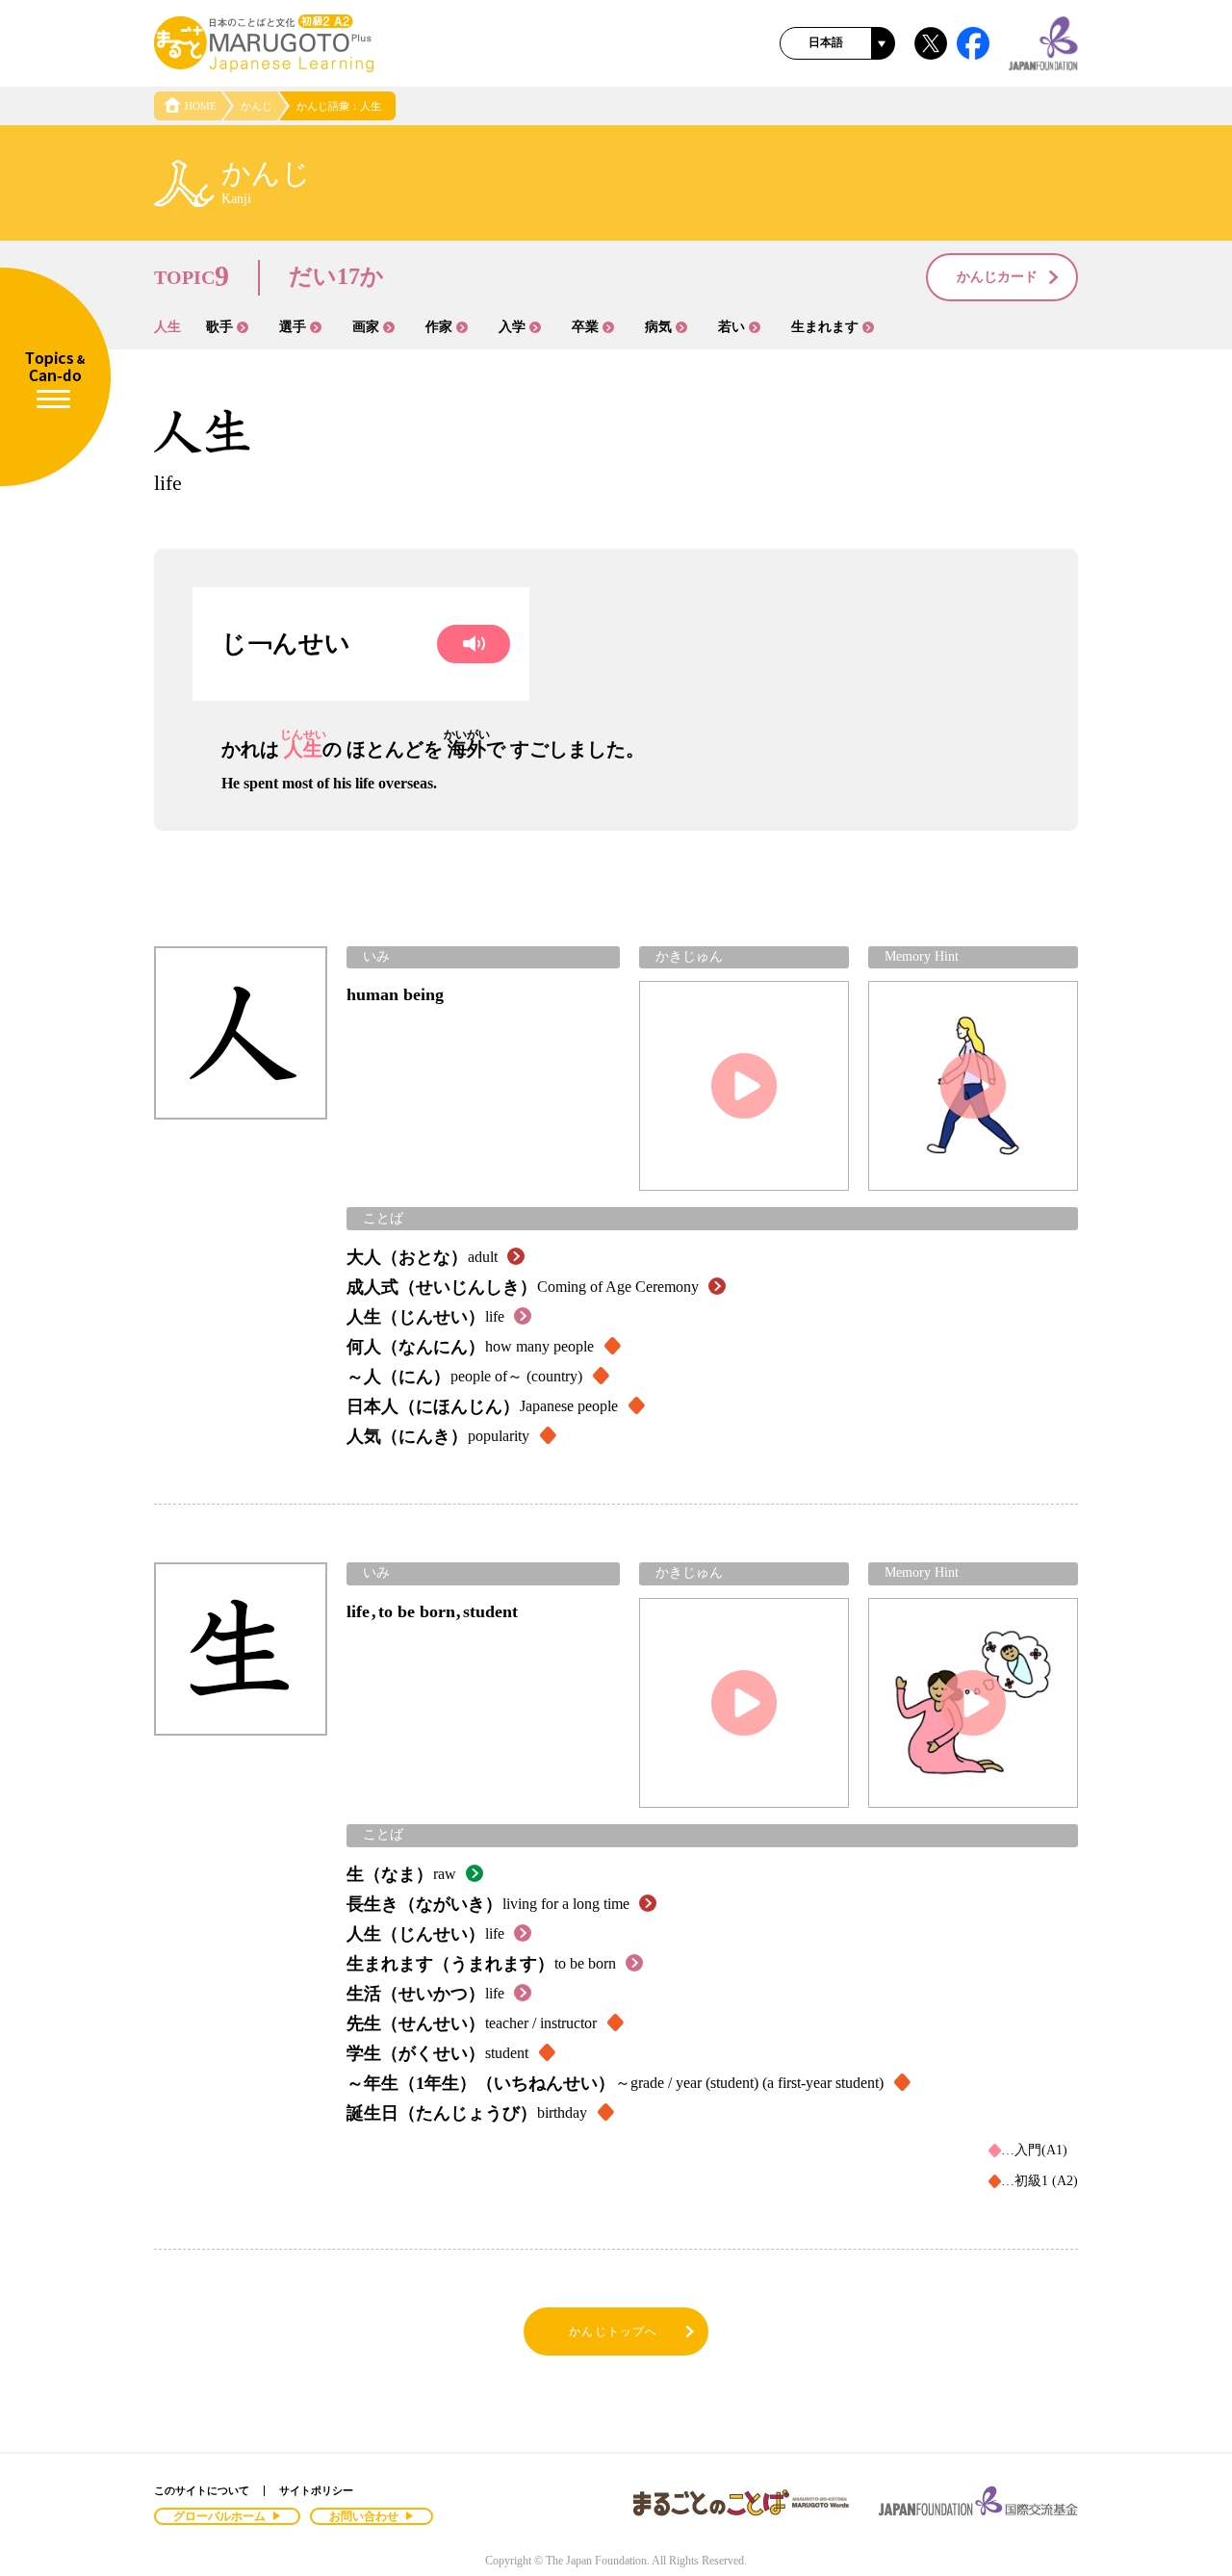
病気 (658, 327)
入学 (512, 327)
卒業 (585, 327)
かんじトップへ (613, 2331)
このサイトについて (202, 2490)
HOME (201, 106)
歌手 (219, 327)
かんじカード (997, 277)
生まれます (825, 327)
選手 (293, 327)
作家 (439, 327)
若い (731, 327)
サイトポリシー (316, 2490)
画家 (366, 327)
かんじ (257, 106)
